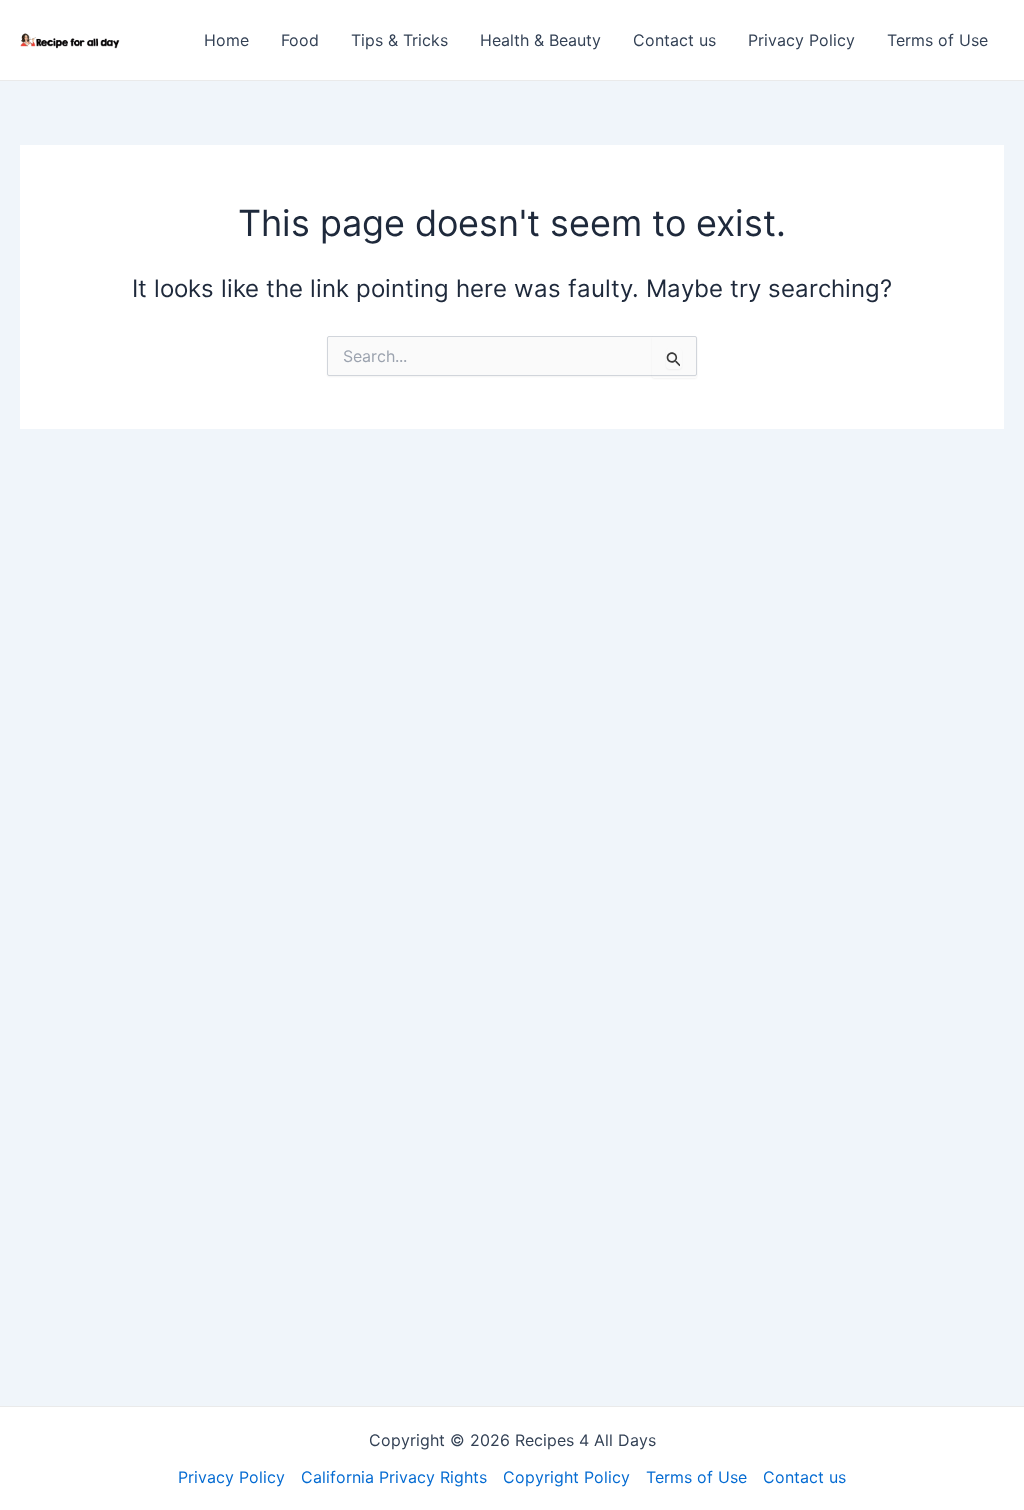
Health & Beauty (540, 40)
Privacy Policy (801, 40)
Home (226, 40)
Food (300, 40)
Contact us (674, 40)
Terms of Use (937, 40)
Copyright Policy (566, 1477)
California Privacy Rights (394, 1477)
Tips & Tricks (399, 40)
